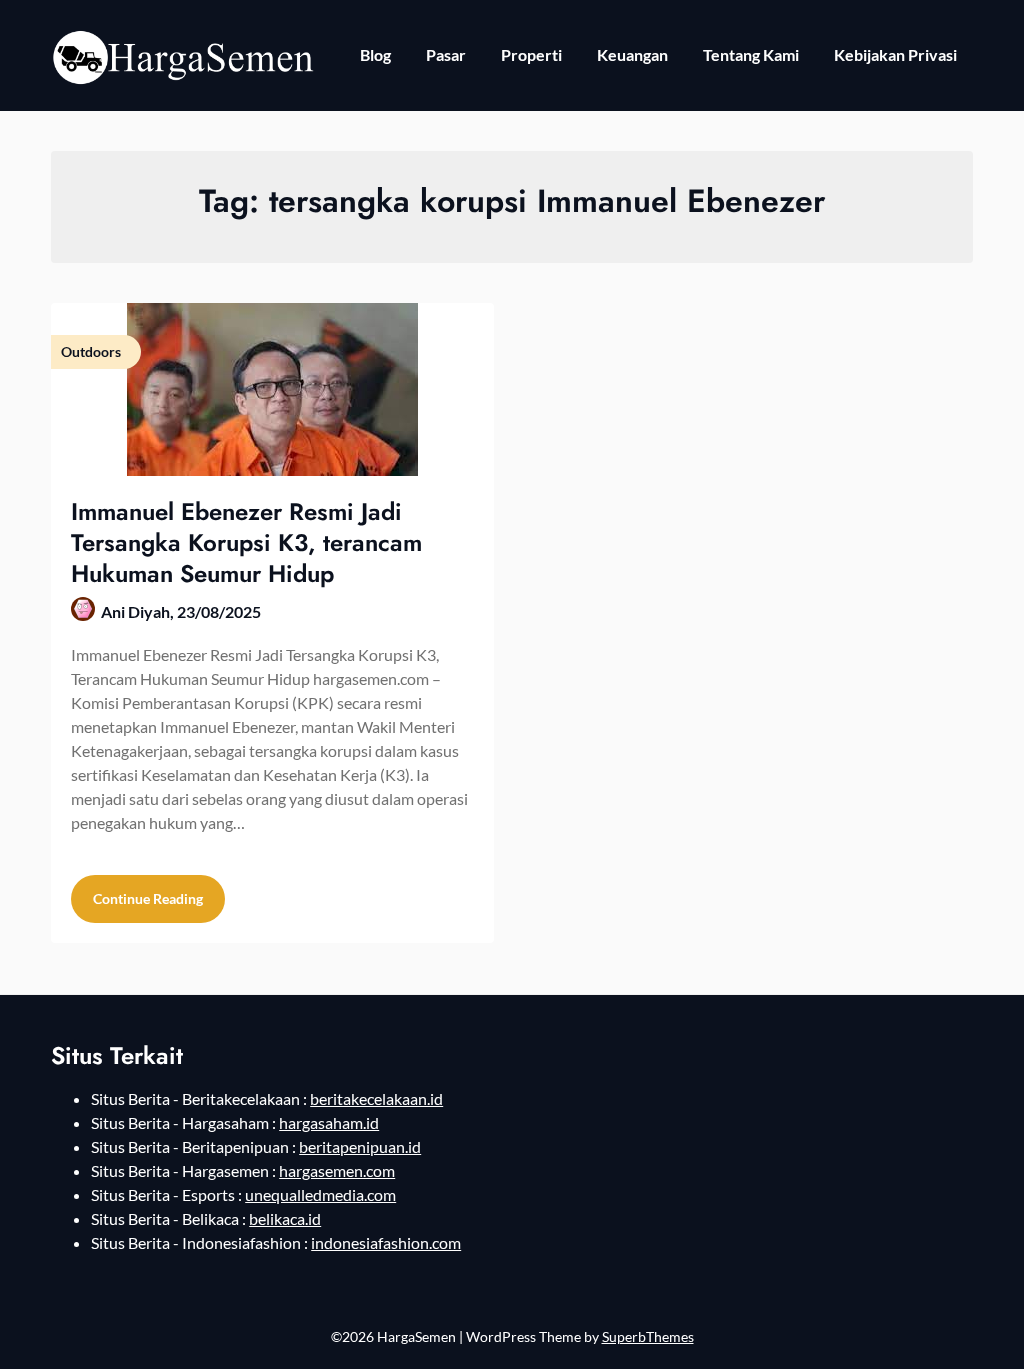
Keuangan (632, 54)
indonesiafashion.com (386, 1242)
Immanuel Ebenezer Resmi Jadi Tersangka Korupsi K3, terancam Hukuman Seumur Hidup (246, 542)
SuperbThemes (648, 1336)
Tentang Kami (751, 54)
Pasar (446, 54)
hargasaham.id (329, 1122)
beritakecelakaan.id (376, 1098)
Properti (531, 54)
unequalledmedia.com (320, 1194)
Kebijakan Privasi (895, 54)
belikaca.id (285, 1218)
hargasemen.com (337, 1170)
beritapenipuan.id (360, 1146)
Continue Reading (148, 898)
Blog (375, 54)
